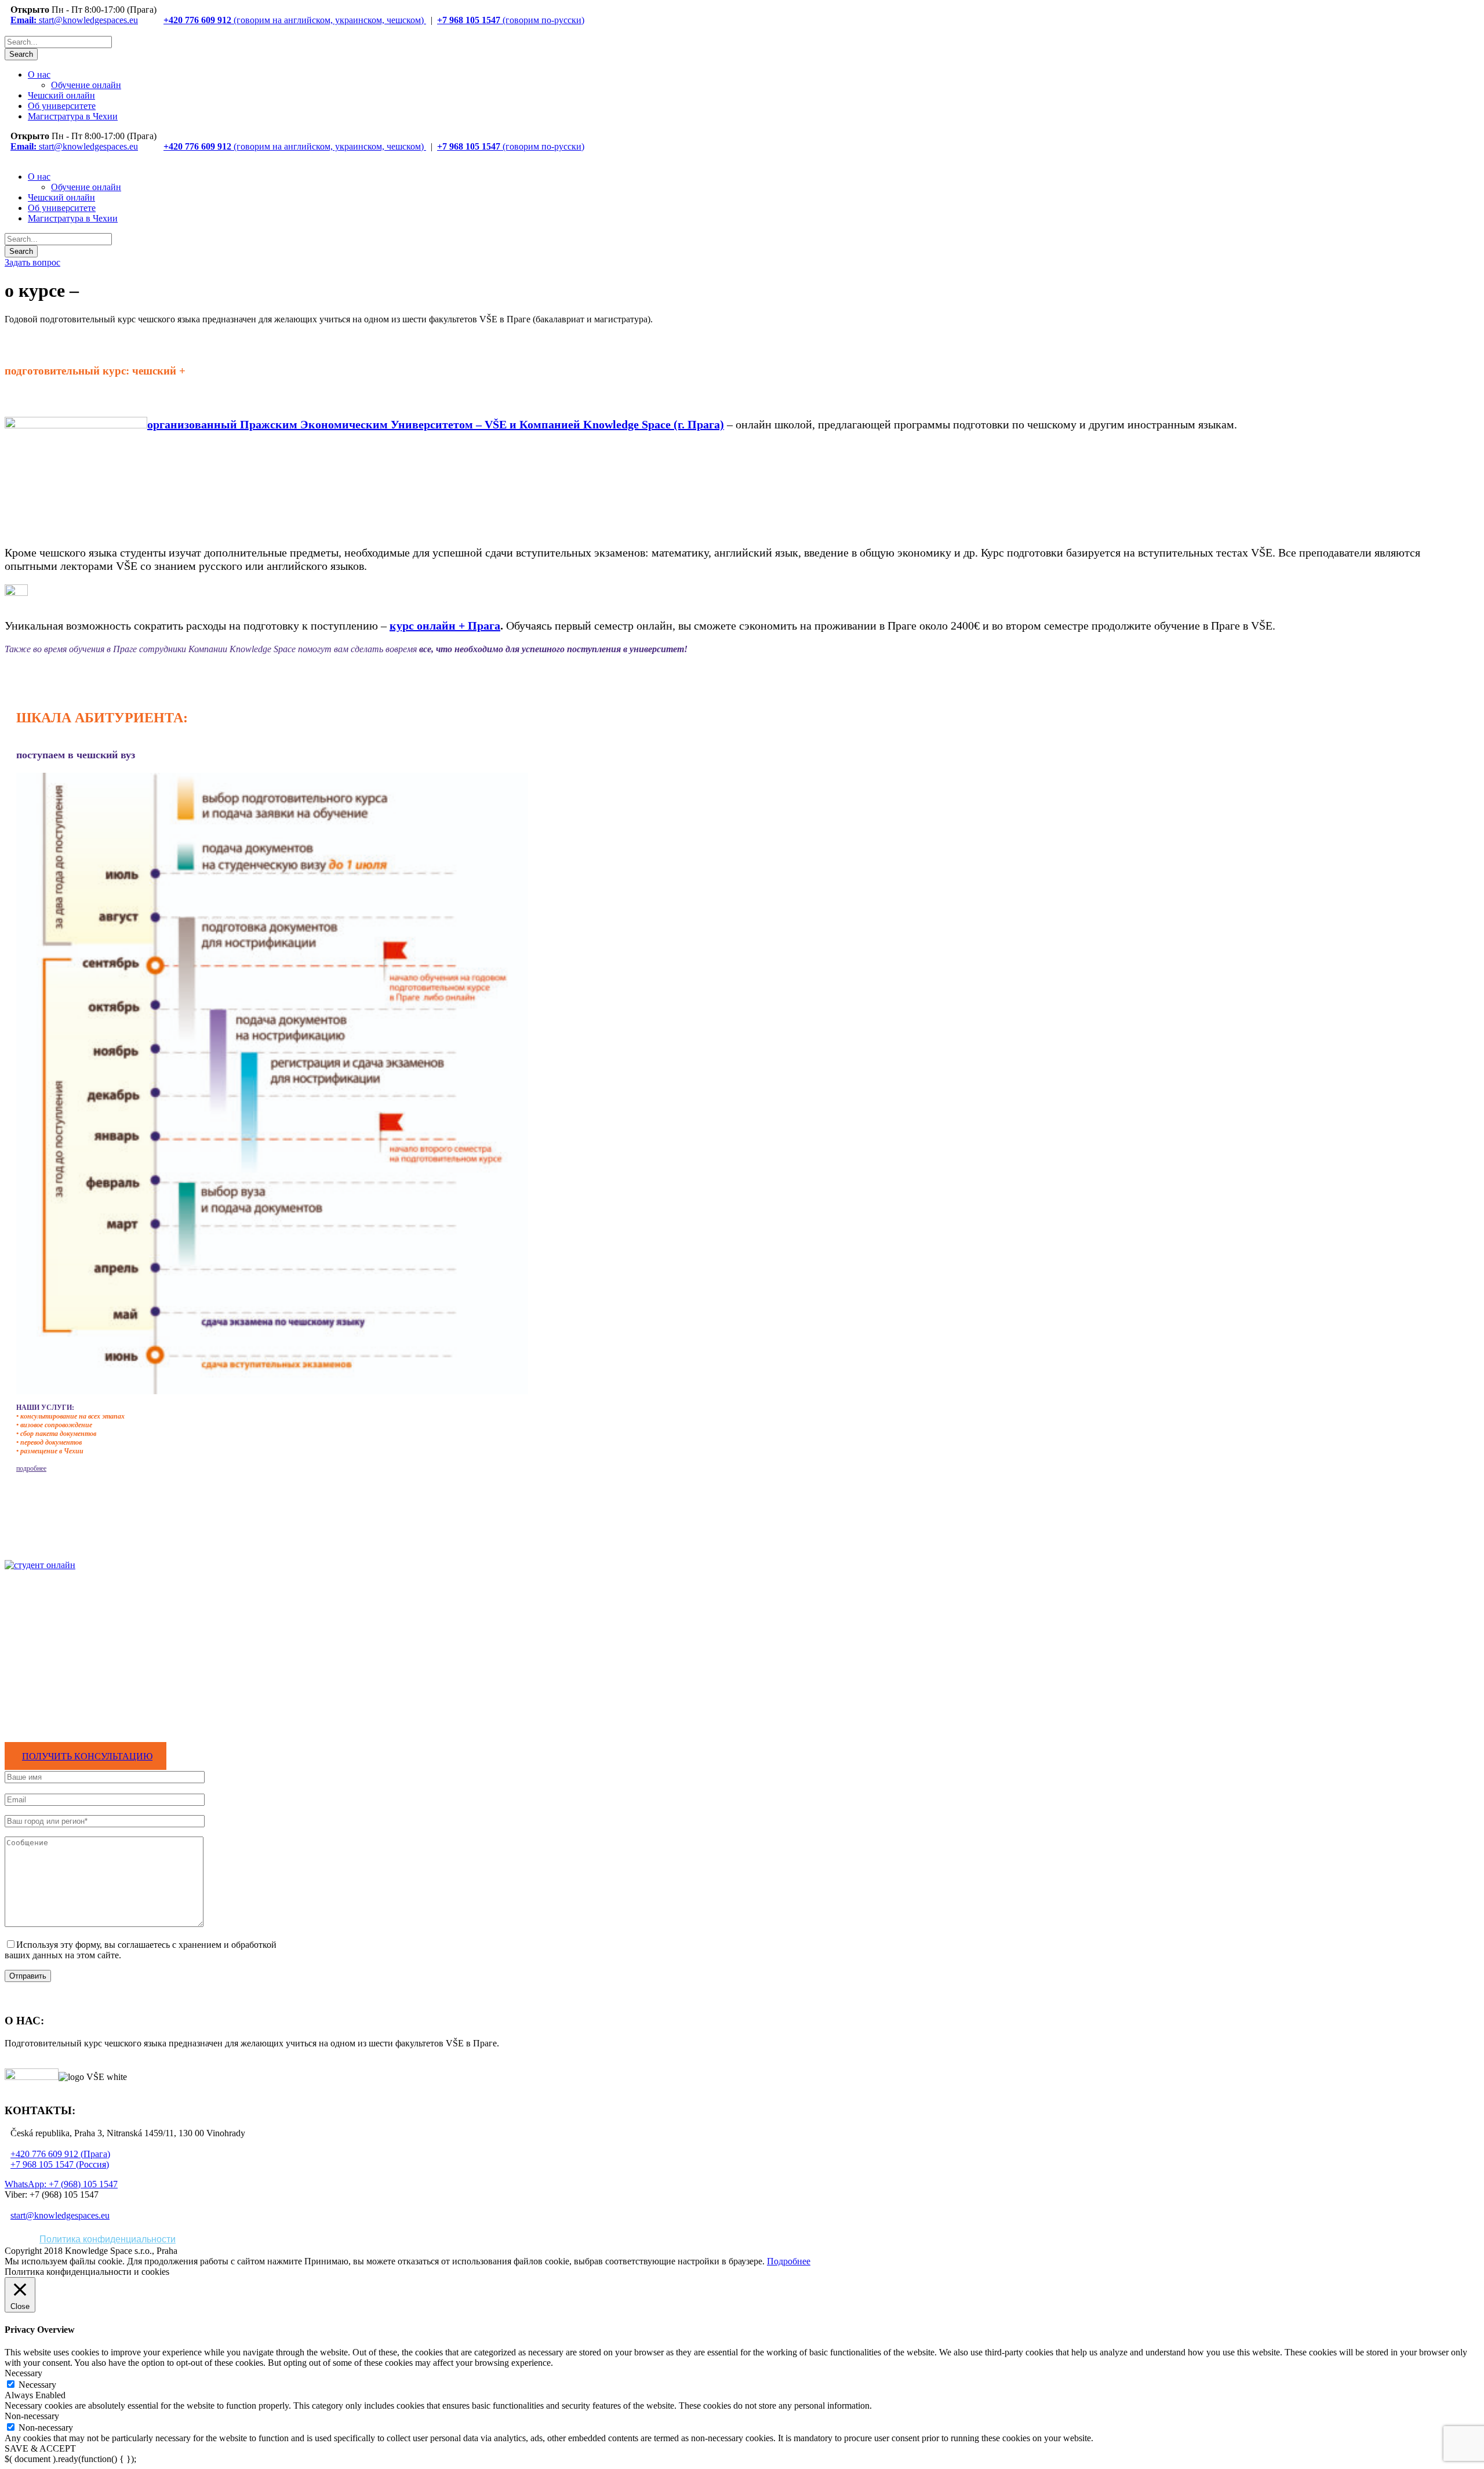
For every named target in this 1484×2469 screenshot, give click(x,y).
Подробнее (789, 2261)
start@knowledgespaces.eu (74, 20)
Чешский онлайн (61, 95)
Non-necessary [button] (32, 2416)
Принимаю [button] (326, 2261)
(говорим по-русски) (542, 20)
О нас (39, 74)
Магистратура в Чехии (73, 116)
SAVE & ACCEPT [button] (40, 2448)
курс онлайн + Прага (445, 626)
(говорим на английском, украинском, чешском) (329, 20)
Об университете (62, 106)
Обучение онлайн (86, 85)
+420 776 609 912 (197, 20)
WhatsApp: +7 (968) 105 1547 (61, 2184)
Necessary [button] (23, 2373)
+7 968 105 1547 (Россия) (60, 2164)
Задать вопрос (32, 262)
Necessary (37, 2385)
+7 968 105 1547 (469, 20)
